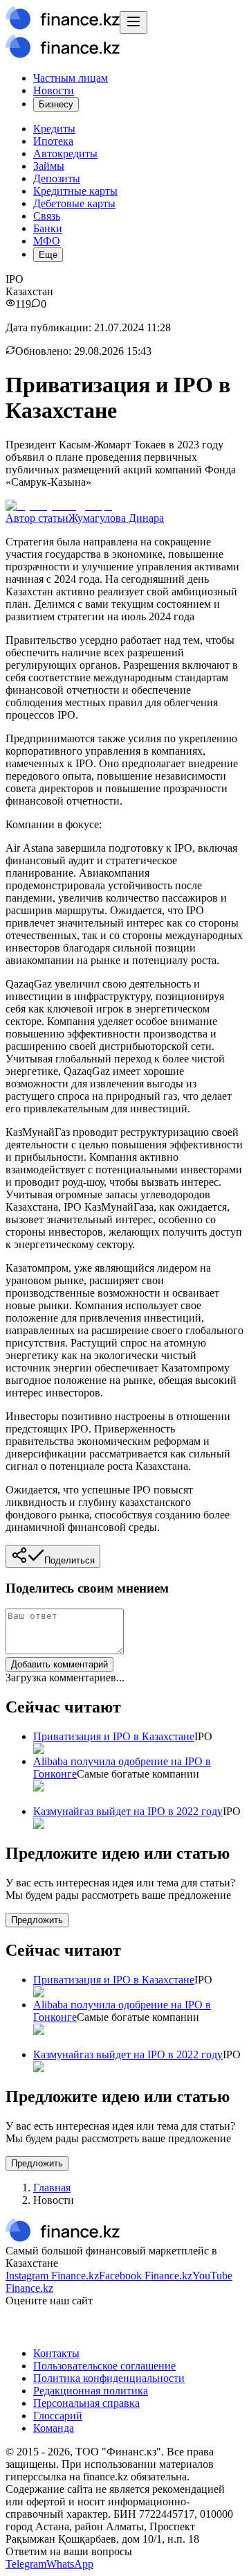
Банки (48, 228)
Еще (48, 255)
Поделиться (70, 1560)
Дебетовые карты (74, 203)
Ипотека (53, 141)
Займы (49, 166)
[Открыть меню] (133, 23)
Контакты (56, 2353)
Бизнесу (56, 104)
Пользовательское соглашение (104, 2366)
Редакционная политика (91, 2391)
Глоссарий (58, 2416)
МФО (47, 241)
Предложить (37, 1920)
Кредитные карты (75, 191)
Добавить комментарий (59, 1664)
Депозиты (57, 178)
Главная (52, 2188)
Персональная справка (86, 2403)
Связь (47, 216)
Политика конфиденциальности (109, 2378)
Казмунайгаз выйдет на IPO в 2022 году (128, 1811)
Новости (54, 90)
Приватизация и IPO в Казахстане (114, 1736)
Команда (54, 2428)
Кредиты (54, 129)
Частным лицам (71, 78)
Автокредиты (65, 154)
